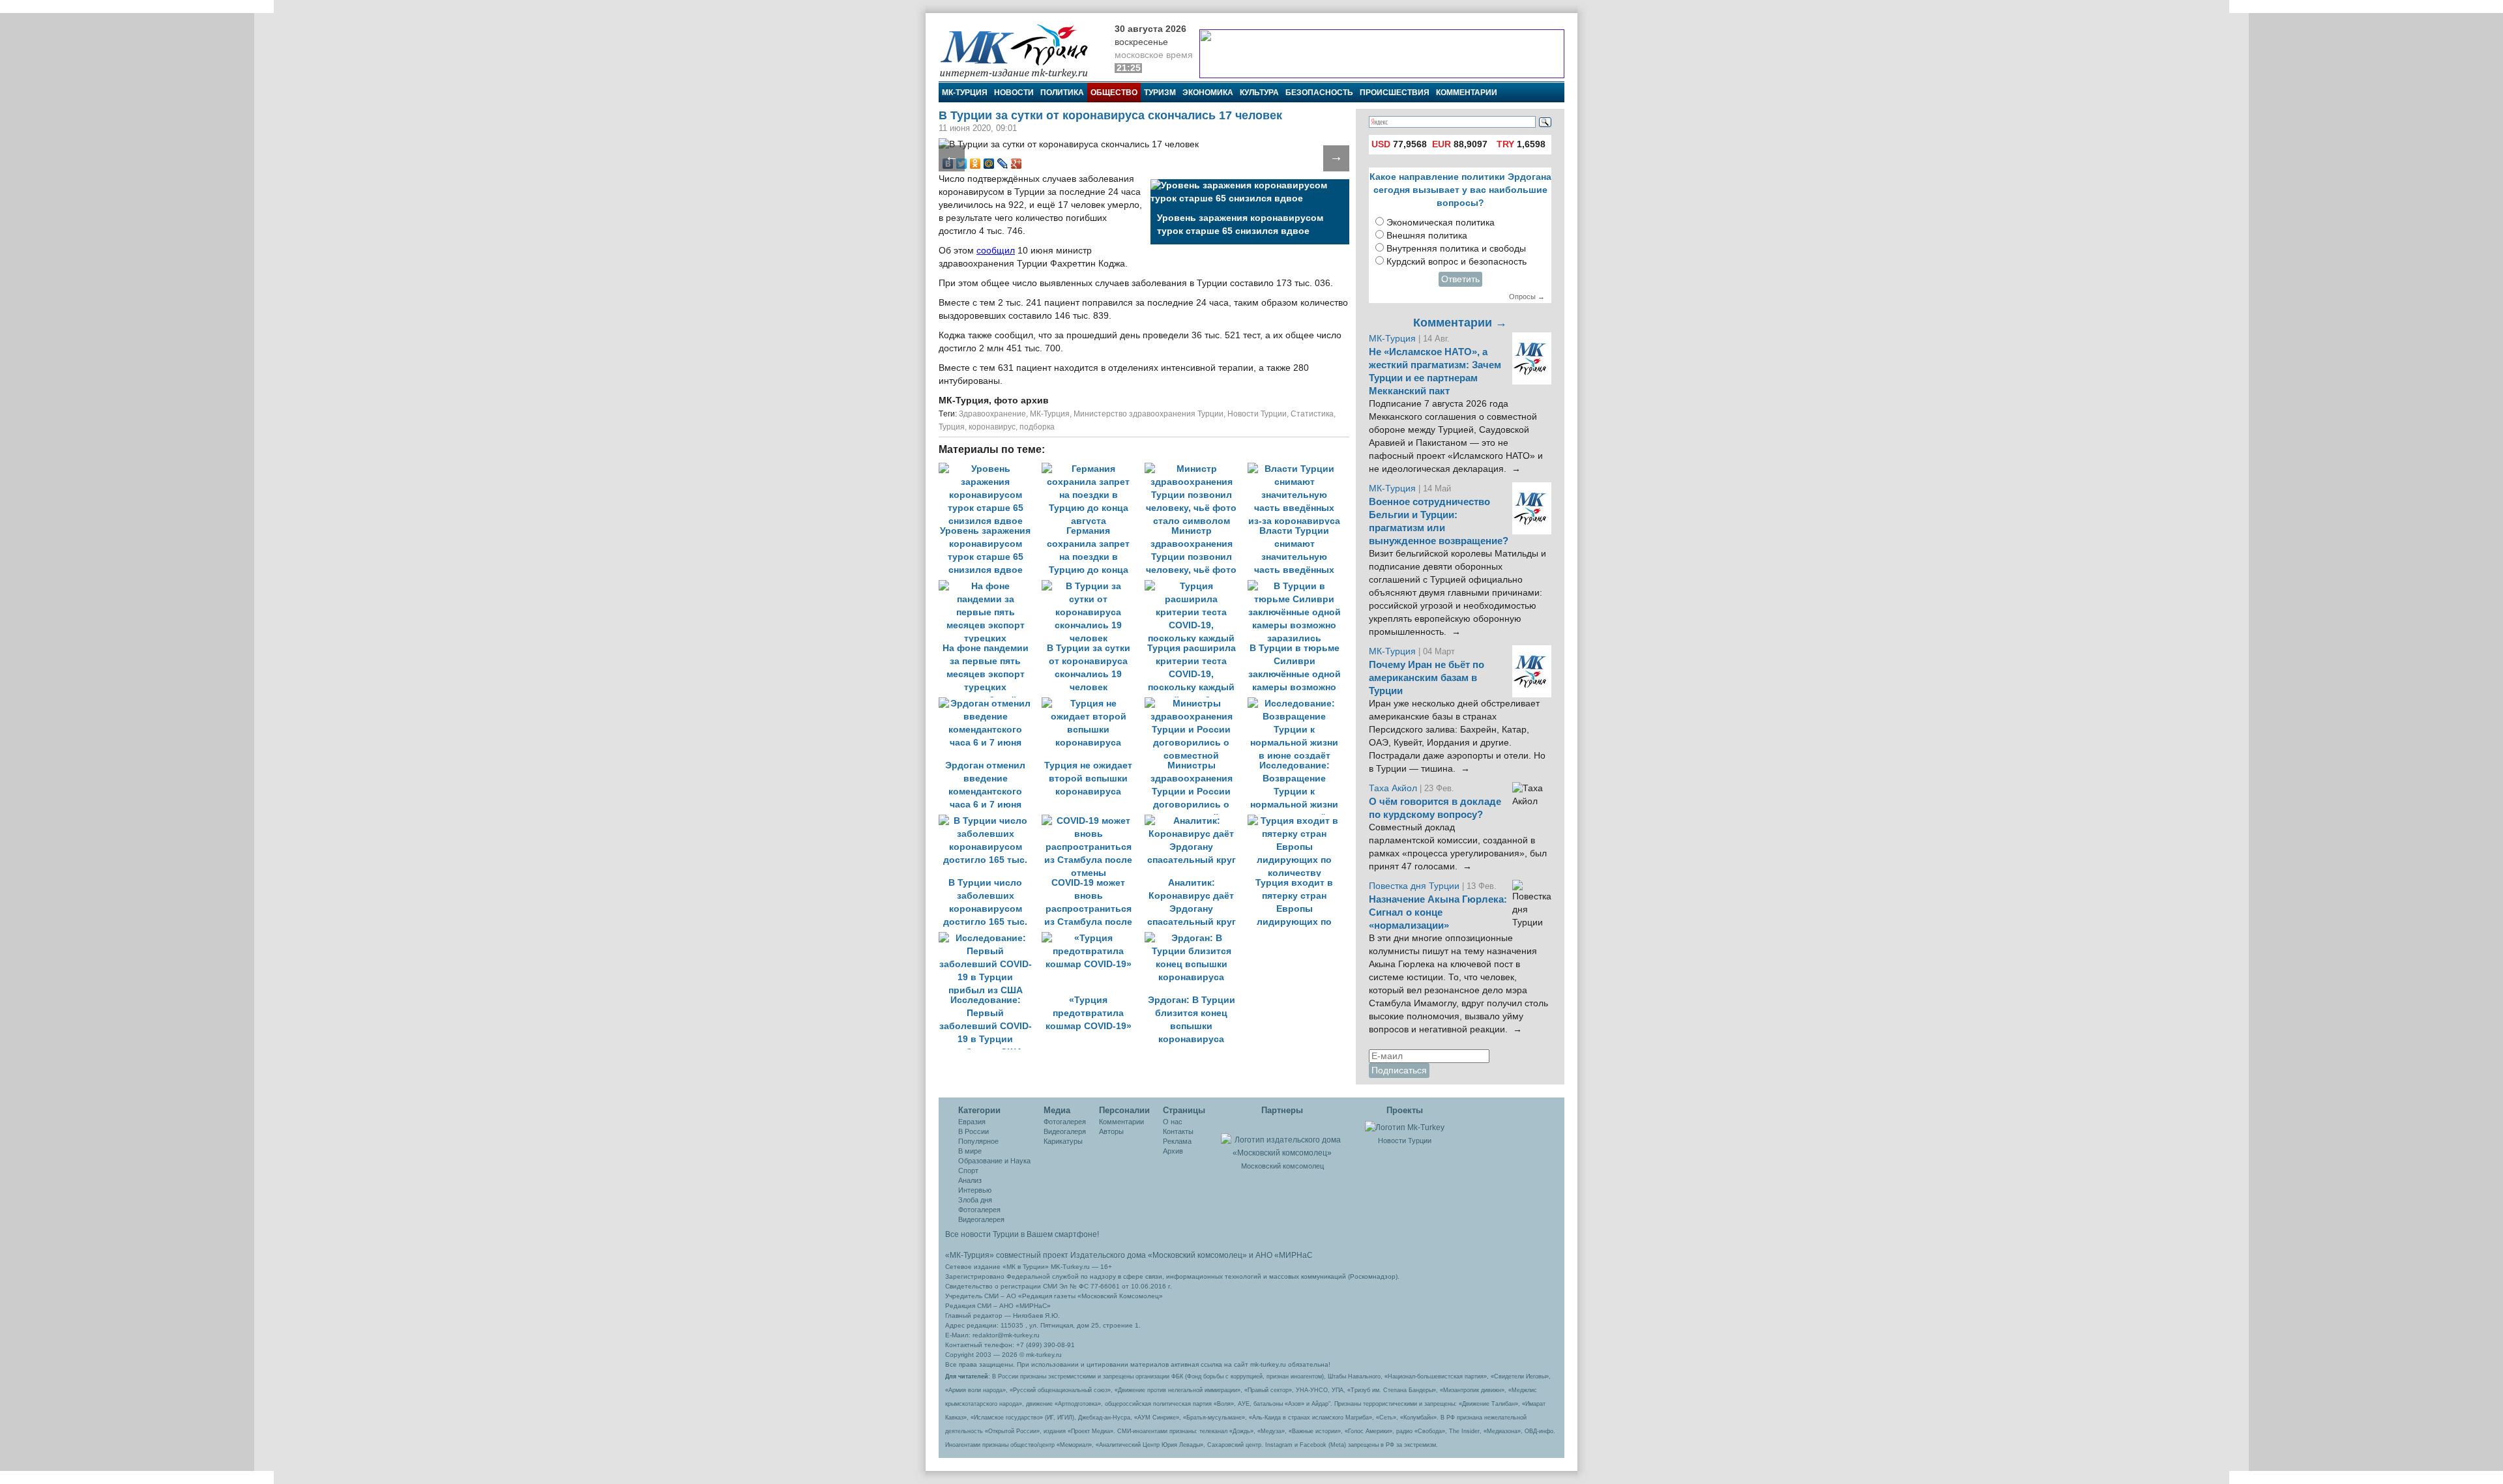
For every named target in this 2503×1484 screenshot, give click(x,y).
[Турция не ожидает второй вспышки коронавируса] (1093, 704)
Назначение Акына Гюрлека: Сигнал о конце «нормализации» (1438, 912)
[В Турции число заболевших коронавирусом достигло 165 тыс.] (990, 821)
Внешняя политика (1427, 236)
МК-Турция (965, 93)
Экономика (1208, 93)
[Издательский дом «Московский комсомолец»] (1282, 1139)
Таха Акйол (1393, 788)
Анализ (970, 1180)
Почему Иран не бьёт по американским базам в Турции (1427, 678)
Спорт (968, 1171)
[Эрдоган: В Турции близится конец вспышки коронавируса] (1195, 938)
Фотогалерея (979, 1210)
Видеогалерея (981, 1219)
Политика (1062, 93)
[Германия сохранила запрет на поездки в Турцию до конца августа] (1093, 469)
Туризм (1160, 93)
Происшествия (1395, 93)
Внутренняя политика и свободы (1456, 249)
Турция (952, 427)
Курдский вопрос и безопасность (1456, 262)
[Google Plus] (1017, 164)
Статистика (1312, 414)
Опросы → (1527, 297)
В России (973, 1131)
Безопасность (1319, 93)
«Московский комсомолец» (1197, 1255)
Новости (1014, 93)
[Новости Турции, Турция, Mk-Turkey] (1405, 1127)
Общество (1114, 93)
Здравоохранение (992, 414)
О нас (1173, 1122)
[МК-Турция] (1020, 51)
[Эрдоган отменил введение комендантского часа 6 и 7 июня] (990, 704)
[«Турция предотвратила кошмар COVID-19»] (1093, 938)
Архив (1173, 1151)
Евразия (972, 1122)
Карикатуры (1063, 1141)
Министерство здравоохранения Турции (1149, 414)
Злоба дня (975, 1200)
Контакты (1178, 1131)
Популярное (978, 1141)
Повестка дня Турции (1415, 886)
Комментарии (1467, 93)
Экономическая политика (1441, 223)
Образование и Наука (994, 1161)
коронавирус (992, 427)
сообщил (996, 251)
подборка (1037, 427)
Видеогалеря (1065, 1131)
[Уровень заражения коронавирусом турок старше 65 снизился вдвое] (990, 469)
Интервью (975, 1190)
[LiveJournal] (1003, 164)
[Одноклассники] (975, 164)
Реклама (1177, 1141)
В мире (970, 1151)
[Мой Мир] (989, 164)
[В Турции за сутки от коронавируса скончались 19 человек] (1093, 586)
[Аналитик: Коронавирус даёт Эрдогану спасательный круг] (1196, 821)
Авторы (1111, 1131)
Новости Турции (1257, 414)
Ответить (1460, 279)
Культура (1259, 93)
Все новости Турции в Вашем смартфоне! (1022, 1234)
